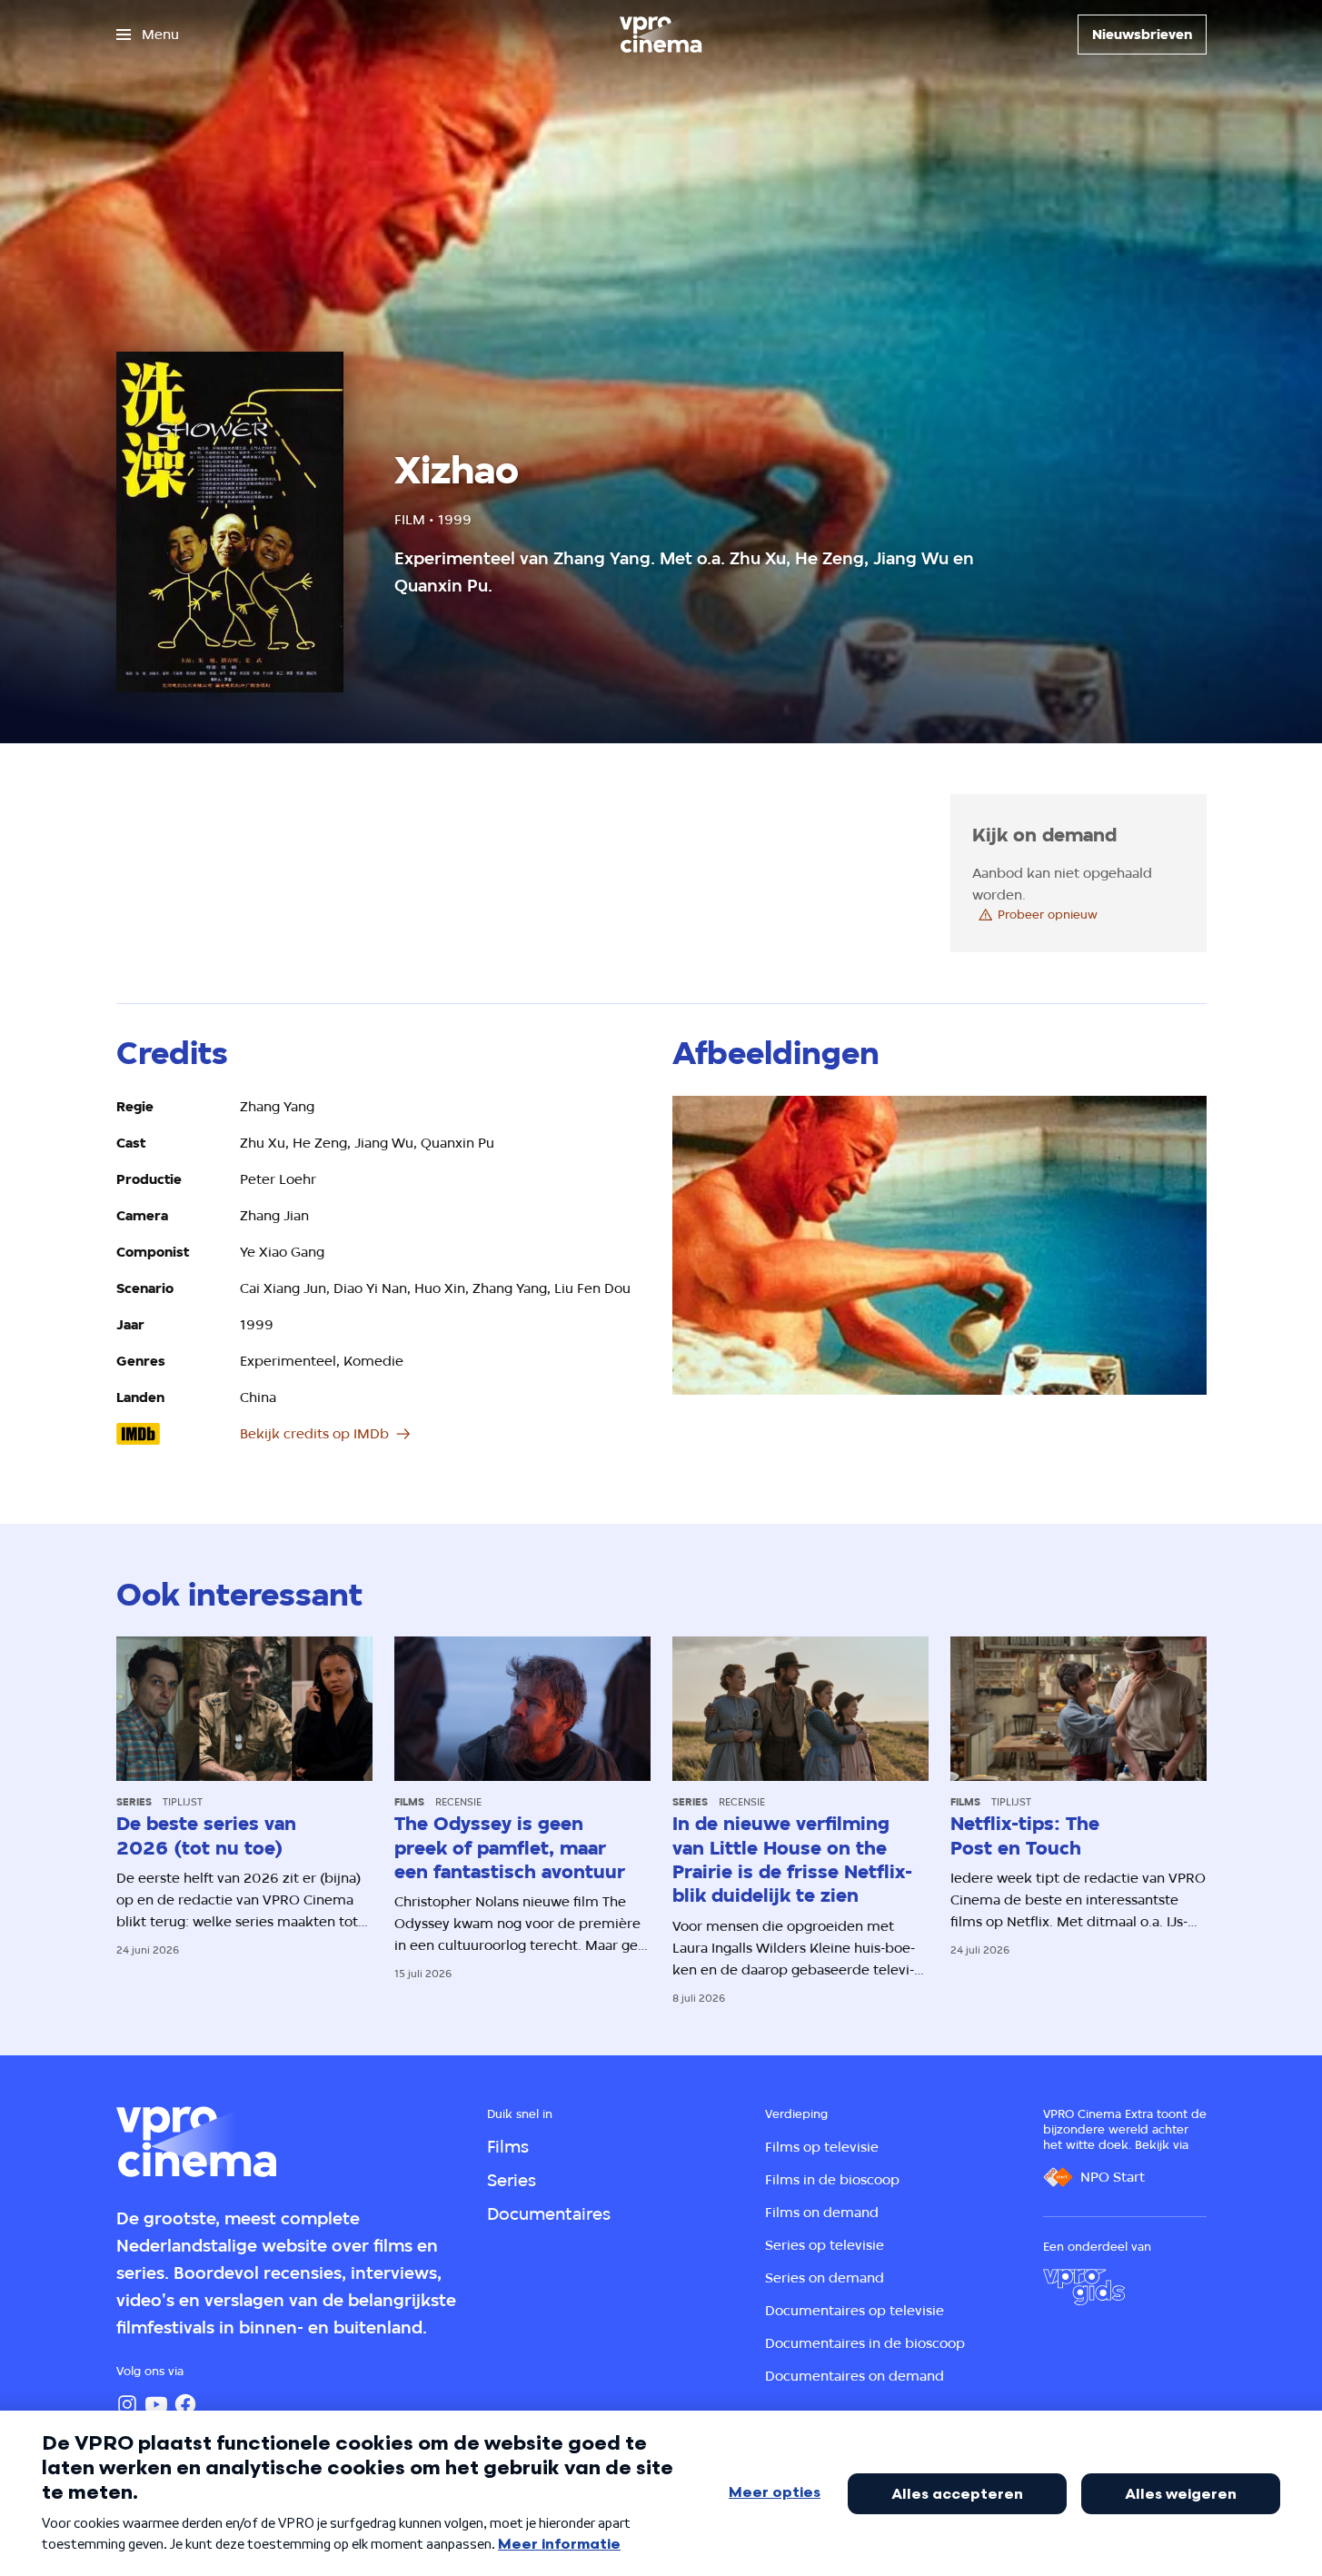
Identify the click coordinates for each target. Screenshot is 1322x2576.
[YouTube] (156, 2404)
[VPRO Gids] (1084, 2287)
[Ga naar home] (661, 35)
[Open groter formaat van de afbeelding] (939, 1246)
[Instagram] (127, 2404)
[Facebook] (185, 2404)
